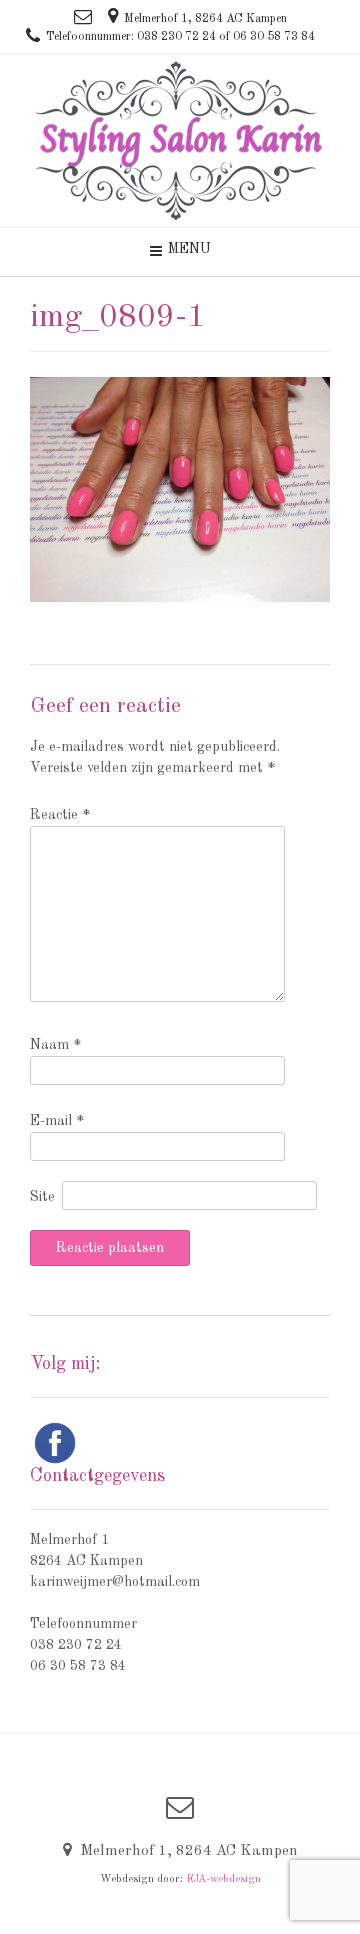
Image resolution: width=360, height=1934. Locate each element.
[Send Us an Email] (83, 17)
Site (42, 1197)
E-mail (57, 1121)
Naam (55, 1045)
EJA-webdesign (223, 1879)
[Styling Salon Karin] (180, 141)
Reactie (60, 815)
